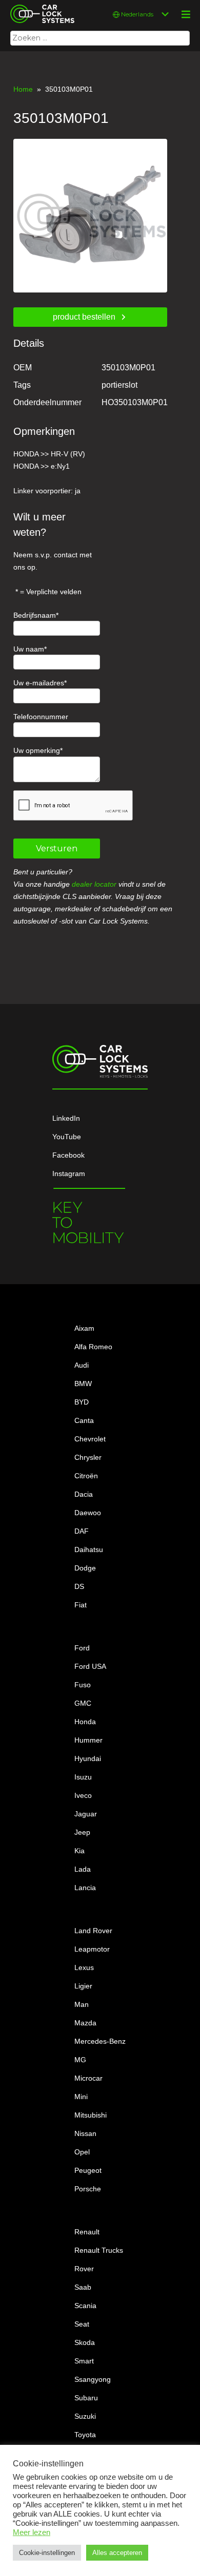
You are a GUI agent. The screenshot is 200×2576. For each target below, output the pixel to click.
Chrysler (88, 1457)
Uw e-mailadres (39, 683)
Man (82, 2004)
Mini (81, 2097)
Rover (84, 2269)
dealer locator (94, 884)
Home (23, 89)
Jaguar (86, 1814)
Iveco (83, 1795)
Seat (82, 2324)
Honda (85, 1722)
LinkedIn (66, 1118)
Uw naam (29, 649)
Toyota (85, 2435)
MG (80, 2060)
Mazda (85, 2023)
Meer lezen (32, 2532)
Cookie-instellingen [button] (47, 2553)
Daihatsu (89, 1549)
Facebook (68, 1155)
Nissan (85, 2133)
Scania (85, 2306)
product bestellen (84, 317)
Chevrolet (90, 1439)
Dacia (84, 1494)
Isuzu (83, 1777)
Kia (79, 1851)
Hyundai (88, 1758)
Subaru (86, 2398)
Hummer (88, 1740)
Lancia (85, 1888)
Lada (83, 1869)
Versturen (57, 849)
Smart (84, 2361)
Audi (82, 1365)
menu (186, 14)
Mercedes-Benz (100, 2041)
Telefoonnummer (41, 717)
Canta (84, 1420)
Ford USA (90, 1666)
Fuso (83, 1685)
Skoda (85, 2342)
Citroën (86, 1476)
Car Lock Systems (40, 6)
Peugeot (88, 2170)
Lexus (84, 1967)
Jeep (82, 1832)
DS (79, 1586)
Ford (82, 1648)
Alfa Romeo (93, 1347)
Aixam (84, 1328)
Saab (83, 2287)
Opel (82, 2152)
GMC (83, 1703)
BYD (82, 1402)
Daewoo (88, 1513)
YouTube (67, 1137)
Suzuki (85, 2416)
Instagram (69, 1174)
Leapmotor (92, 1949)
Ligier (83, 1986)
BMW (83, 1384)
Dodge (85, 1568)
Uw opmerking (37, 750)
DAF (82, 1531)
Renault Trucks (99, 2250)
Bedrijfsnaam (35, 615)
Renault (87, 2232)
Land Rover (93, 1931)
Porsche (88, 2189)
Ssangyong (93, 2379)
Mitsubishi (91, 2115)
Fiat (81, 1605)
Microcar (88, 2078)
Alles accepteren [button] (117, 2553)
